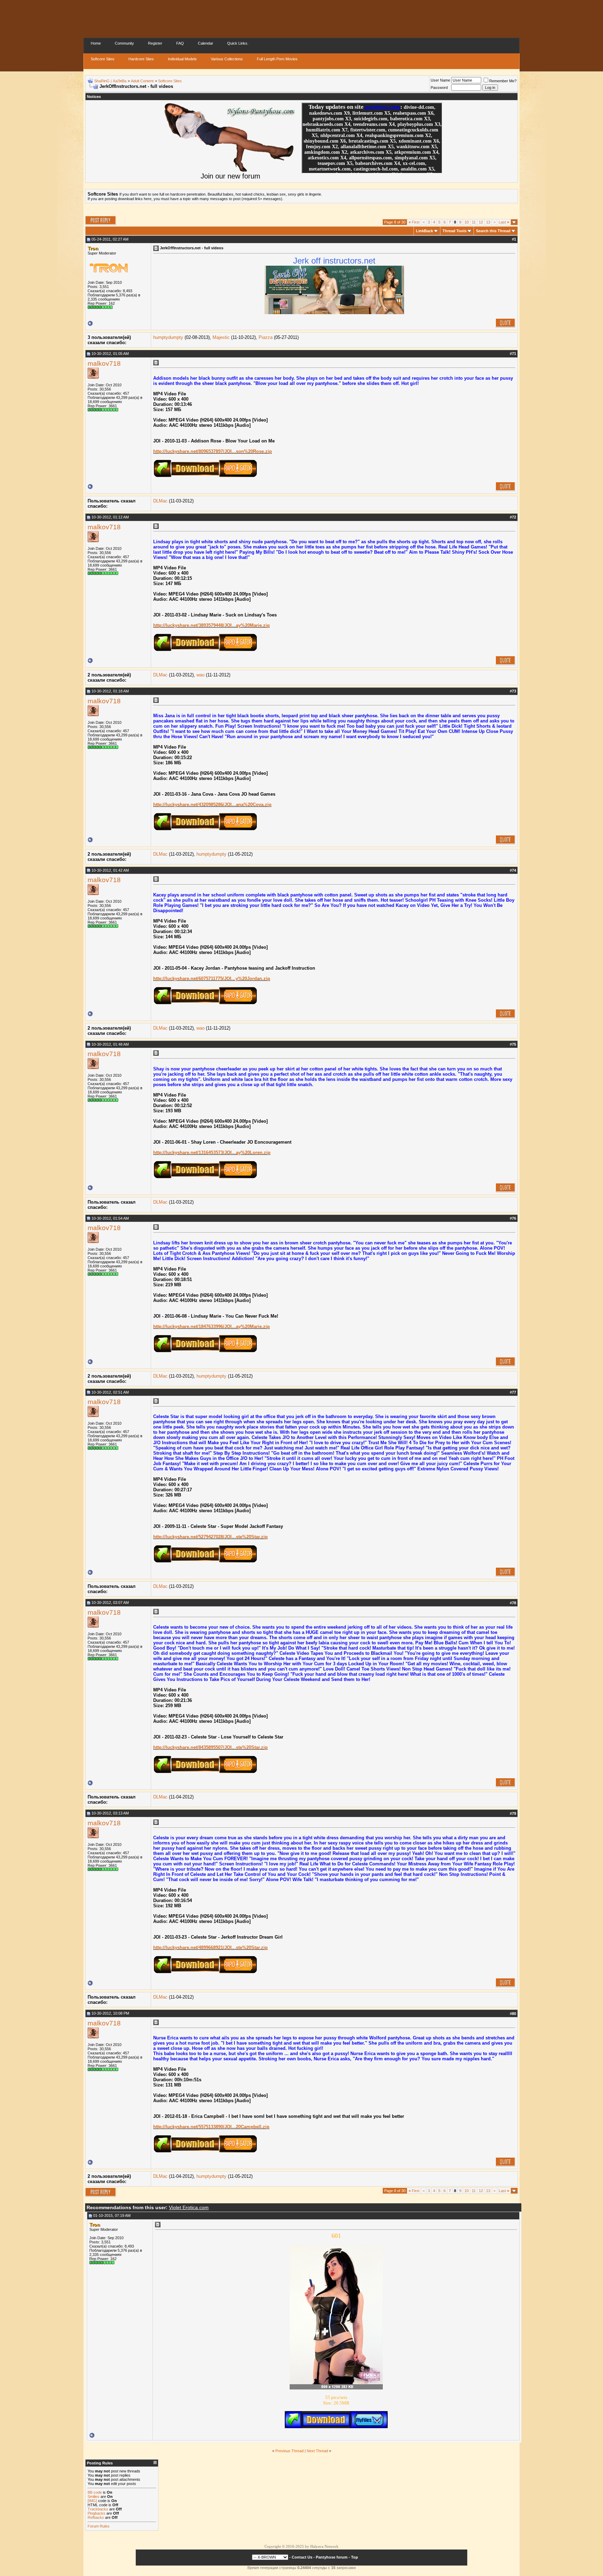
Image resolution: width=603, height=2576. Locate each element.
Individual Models (182, 59)
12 (481, 222)
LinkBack (425, 231)
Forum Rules (99, 2526)
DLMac (160, 501)
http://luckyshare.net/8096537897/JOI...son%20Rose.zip (213, 451)
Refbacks (96, 2517)
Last (504, 222)
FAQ (180, 43)
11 (474, 222)
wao (200, 675)
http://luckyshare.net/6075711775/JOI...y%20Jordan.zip (212, 979)
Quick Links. (238, 43)
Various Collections (227, 59)
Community (124, 43)
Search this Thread (493, 231)
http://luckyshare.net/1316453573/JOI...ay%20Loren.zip (212, 1153)
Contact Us (302, 2557)
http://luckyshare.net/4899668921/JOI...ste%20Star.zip (210, 1948)
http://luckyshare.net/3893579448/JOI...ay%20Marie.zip (211, 625)
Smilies (94, 2497)
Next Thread (317, 2451)
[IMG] (92, 2501)
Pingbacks (96, 2513)
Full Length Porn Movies (277, 59)
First (414, 222)
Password (439, 88)
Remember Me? (503, 81)
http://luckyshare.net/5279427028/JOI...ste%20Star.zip (210, 1537)
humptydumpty (168, 337)
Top (355, 2557)
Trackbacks (98, 2509)
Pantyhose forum (332, 2557)
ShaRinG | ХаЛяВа (110, 81)
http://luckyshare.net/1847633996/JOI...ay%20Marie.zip (211, 1327)
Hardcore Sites (141, 59)
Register (155, 43)
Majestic (221, 337)
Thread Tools (455, 231)
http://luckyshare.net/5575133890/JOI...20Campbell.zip (211, 2127)
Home (96, 43)
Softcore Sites (103, 59)
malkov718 (104, 363)
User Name (440, 80)
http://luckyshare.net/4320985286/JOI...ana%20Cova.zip (212, 805)
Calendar (206, 43)
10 (467, 222)
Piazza (266, 337)
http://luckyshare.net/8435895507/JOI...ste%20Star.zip (210, 1747)
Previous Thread (289, 2451)
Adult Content (142, 81)
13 (488, 222)
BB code (95, 2492)
